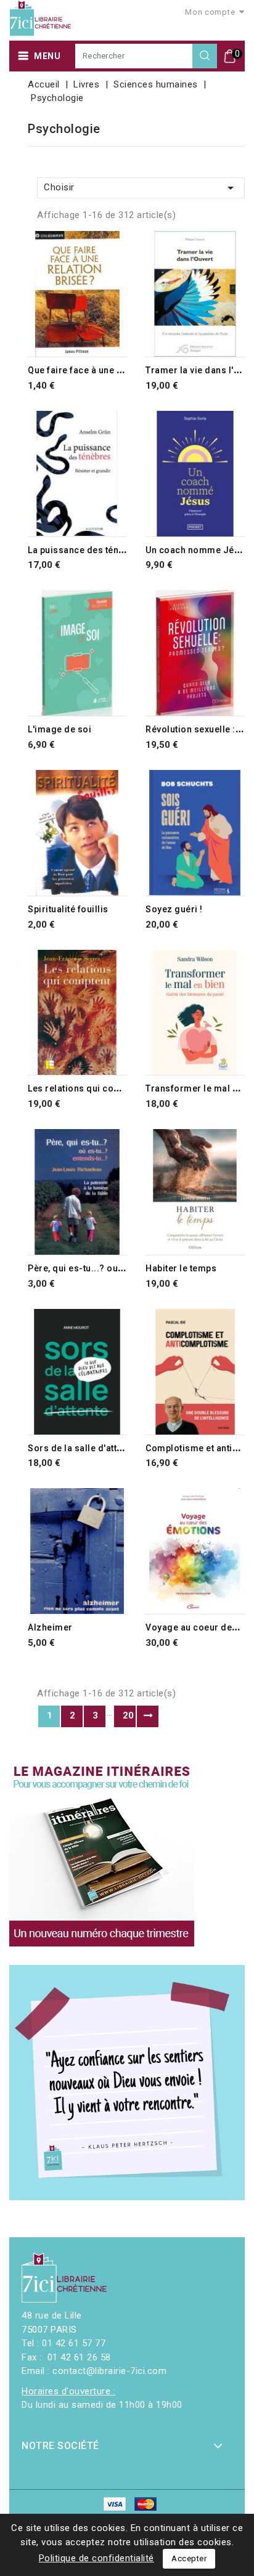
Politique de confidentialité (96, 2558)
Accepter (189, 2558)
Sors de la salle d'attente (81, 1448)
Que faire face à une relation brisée (104, 370)
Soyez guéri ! (174, 909)
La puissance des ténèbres (86, 550)
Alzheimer (50, 1627)
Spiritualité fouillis (68, 909)
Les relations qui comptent (85, 1088)
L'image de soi (59, 729)
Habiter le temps (181, 1268)
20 (129, 1715)
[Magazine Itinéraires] (102, 1854)
